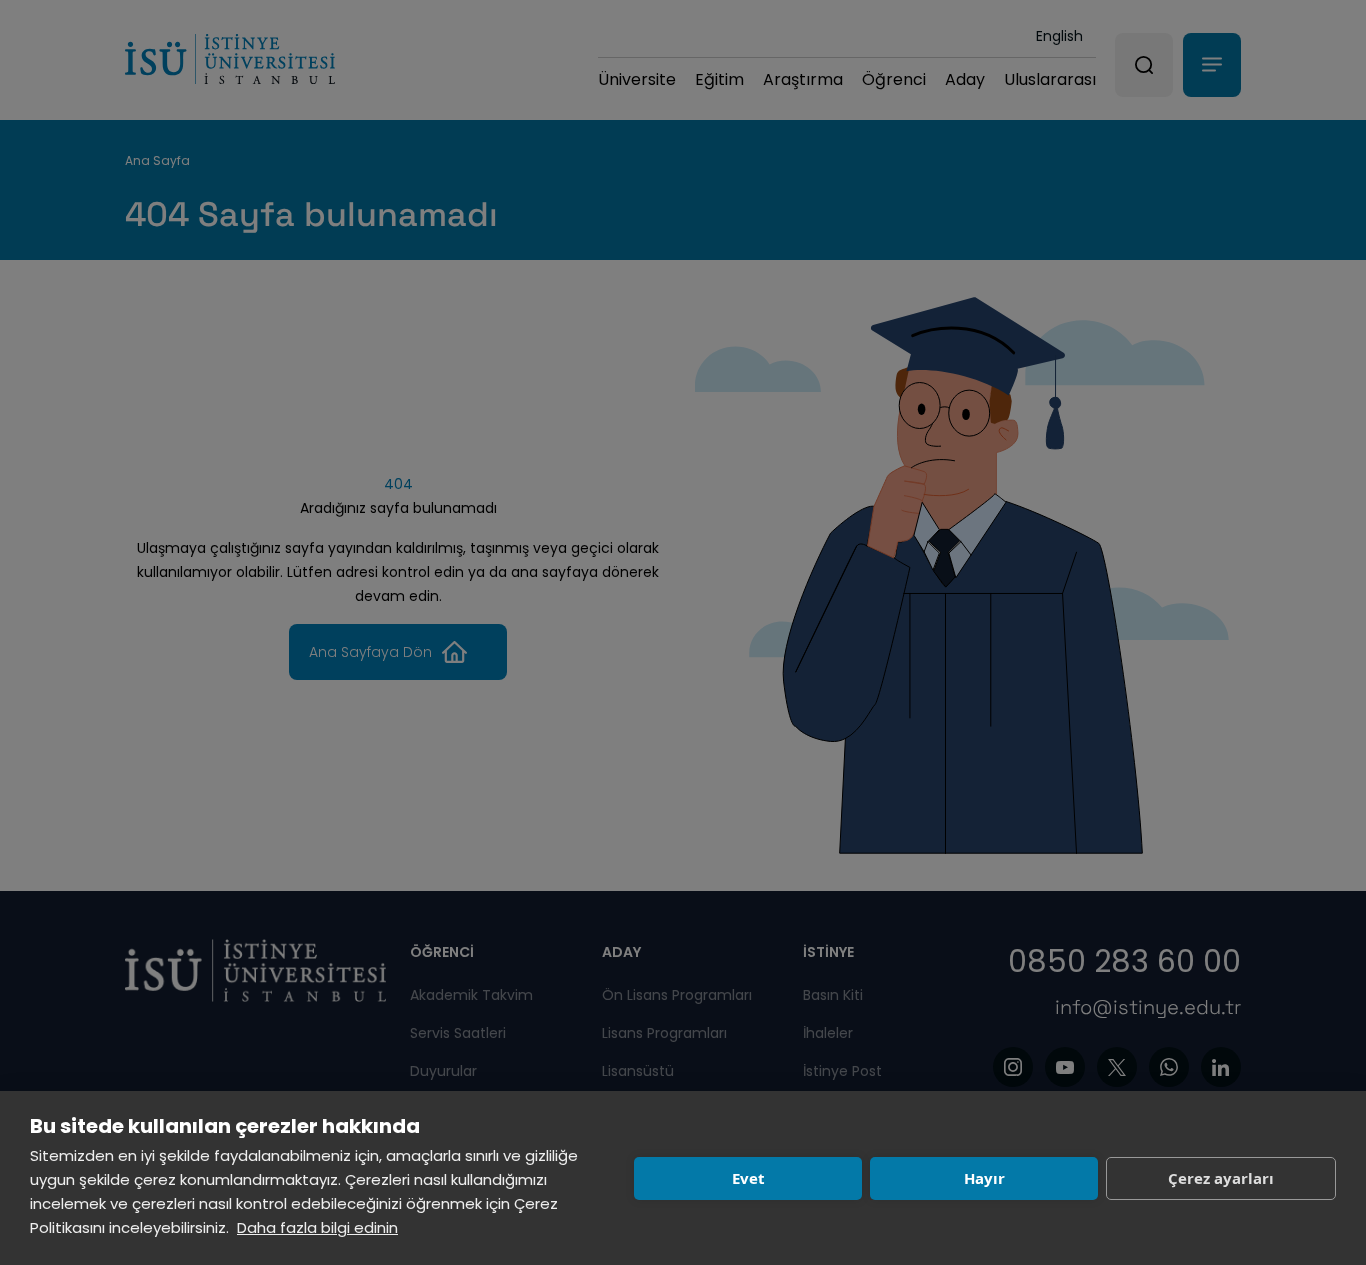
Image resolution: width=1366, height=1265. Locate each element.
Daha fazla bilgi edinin (317, 1227)
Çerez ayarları (1221, 1178)
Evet (748, 1178)
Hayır (984, 1178)
